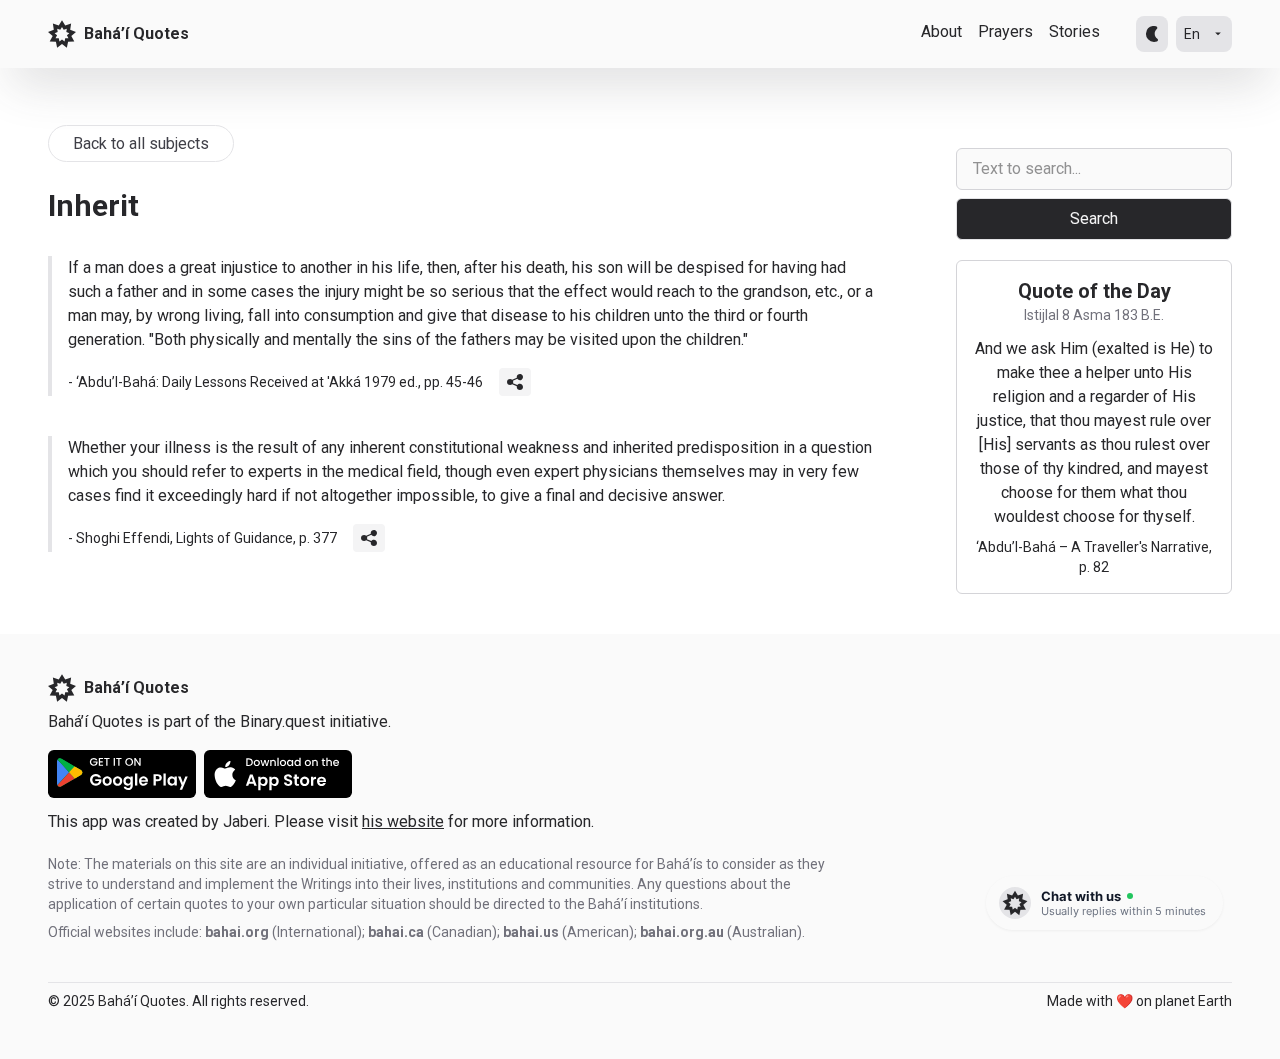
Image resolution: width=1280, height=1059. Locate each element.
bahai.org (237, 932)
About (941, 31)
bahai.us (531, 932)
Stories (1074, 31)
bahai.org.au (682, 932)
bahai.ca (396, 932)
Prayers (1005, 31)
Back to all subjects (141, 143)
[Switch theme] (1152, 34)
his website (403, 821)
